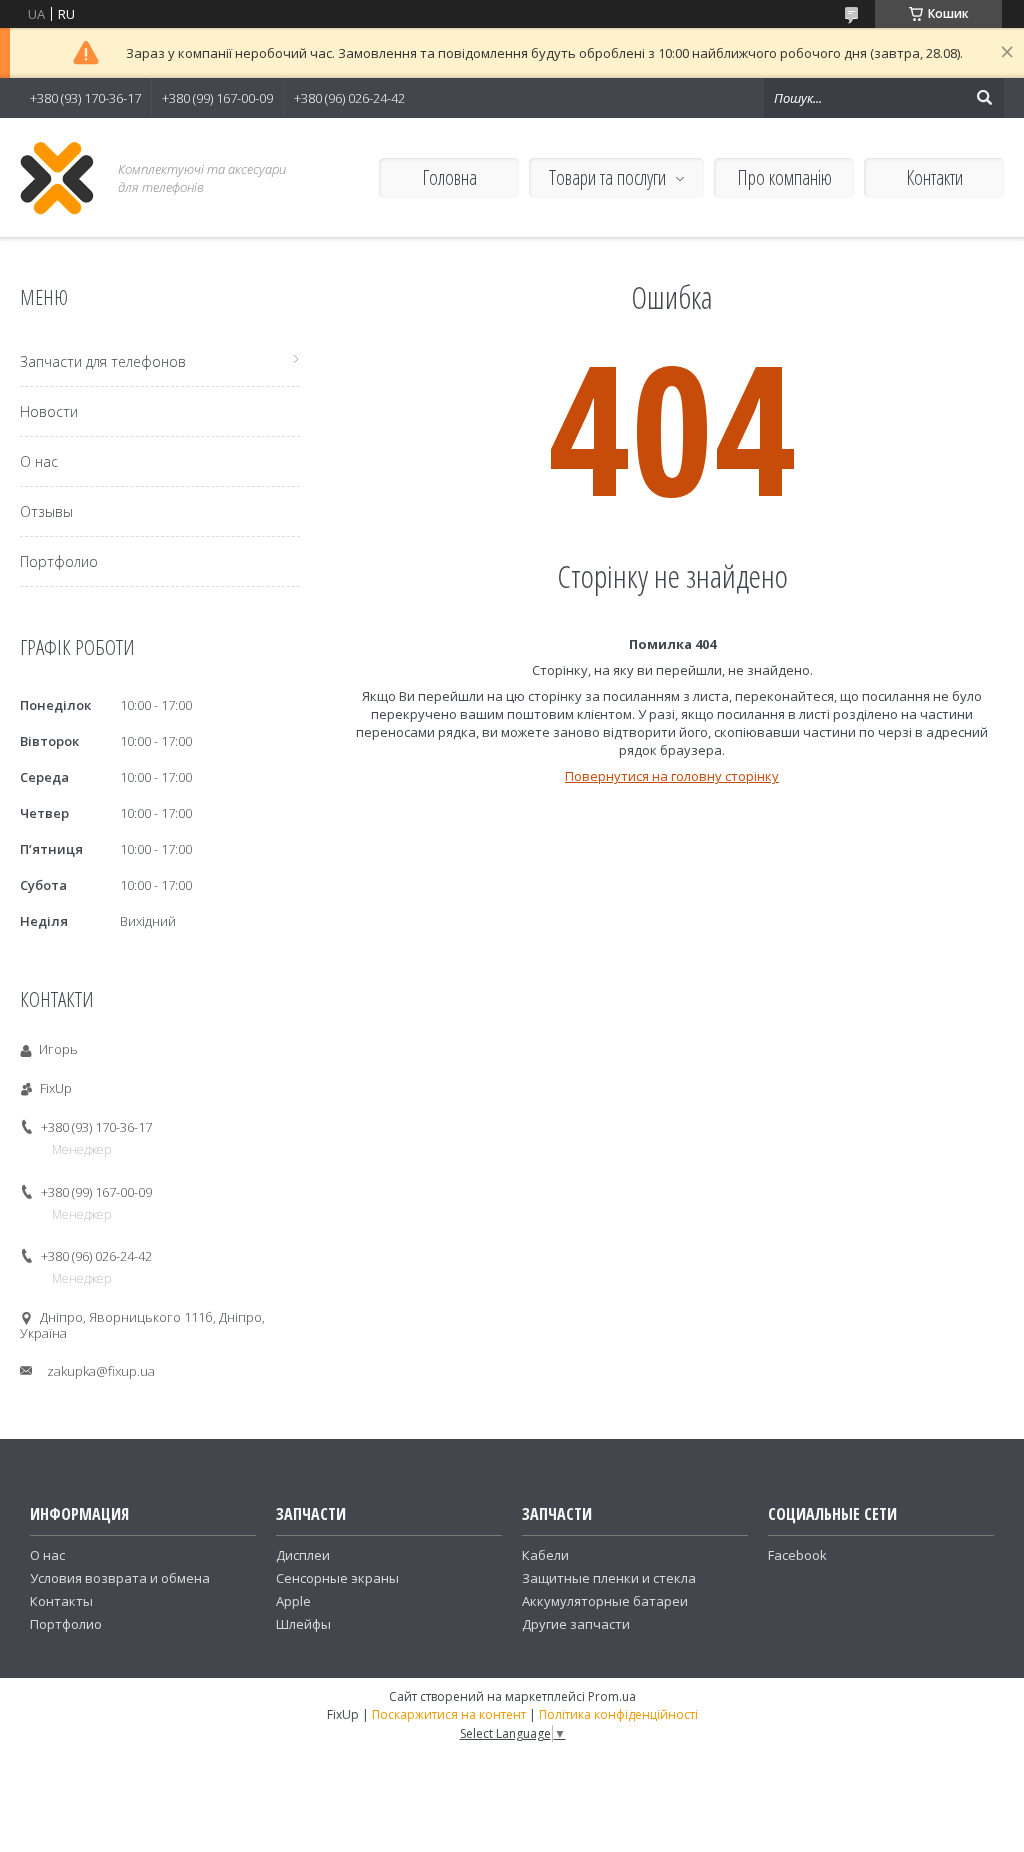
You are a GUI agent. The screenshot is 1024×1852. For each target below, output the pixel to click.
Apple (293, 1601)
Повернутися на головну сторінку (672, 776)
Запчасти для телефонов (103, 361)
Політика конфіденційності (618, 1714)
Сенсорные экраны (337, 1578)
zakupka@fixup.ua (101, 1371)
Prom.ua (612, 1696)
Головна (449, 177)
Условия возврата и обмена (120, 1578)
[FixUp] (57, 177)
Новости (49, 411)
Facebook (797, 1555)
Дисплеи (303, 1555)
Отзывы (46, 511)
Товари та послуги (607, 177)
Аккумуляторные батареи (605, 1601)
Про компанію (784, 177)
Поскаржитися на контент (449, 1714)
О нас (39, 461)
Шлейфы (303, 1624)
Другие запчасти (576, 1624)
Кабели (545, 1555)
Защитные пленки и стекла (609, 1578)
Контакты (61, 1601)
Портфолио (59, 561)
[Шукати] (984, 98)
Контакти (934, 177)
